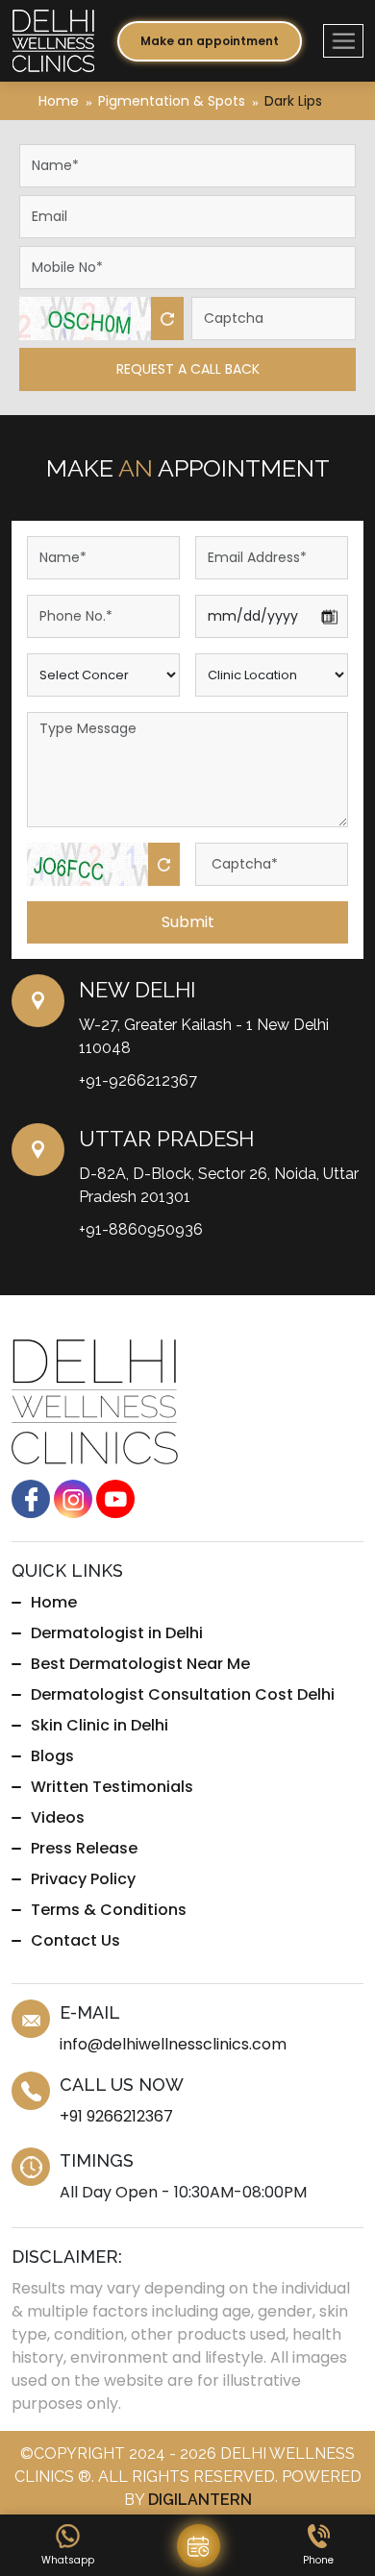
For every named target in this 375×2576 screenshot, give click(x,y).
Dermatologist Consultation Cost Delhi (183, 1694)
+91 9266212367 (116, 2116)
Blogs (52, 1756)
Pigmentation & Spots (172, 101)
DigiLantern (200, 2500)
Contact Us (75, 1940)
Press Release (84, 1848)
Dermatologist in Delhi (117, 1633)
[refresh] (167, 319)
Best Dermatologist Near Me (140, 1664)
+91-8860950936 (141, 1229)
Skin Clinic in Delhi (100, 1725)
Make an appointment (210, 41)
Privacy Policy (83, 1879)
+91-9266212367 (138, 1080)
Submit (188, 922)
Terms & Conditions (109, 1910)
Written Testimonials (112, 1787)
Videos (58, 1817)
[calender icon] (199, 2546)
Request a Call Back (188, 369)
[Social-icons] (31, 1498)
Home (59, 101)
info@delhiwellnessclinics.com (173, 2044)
